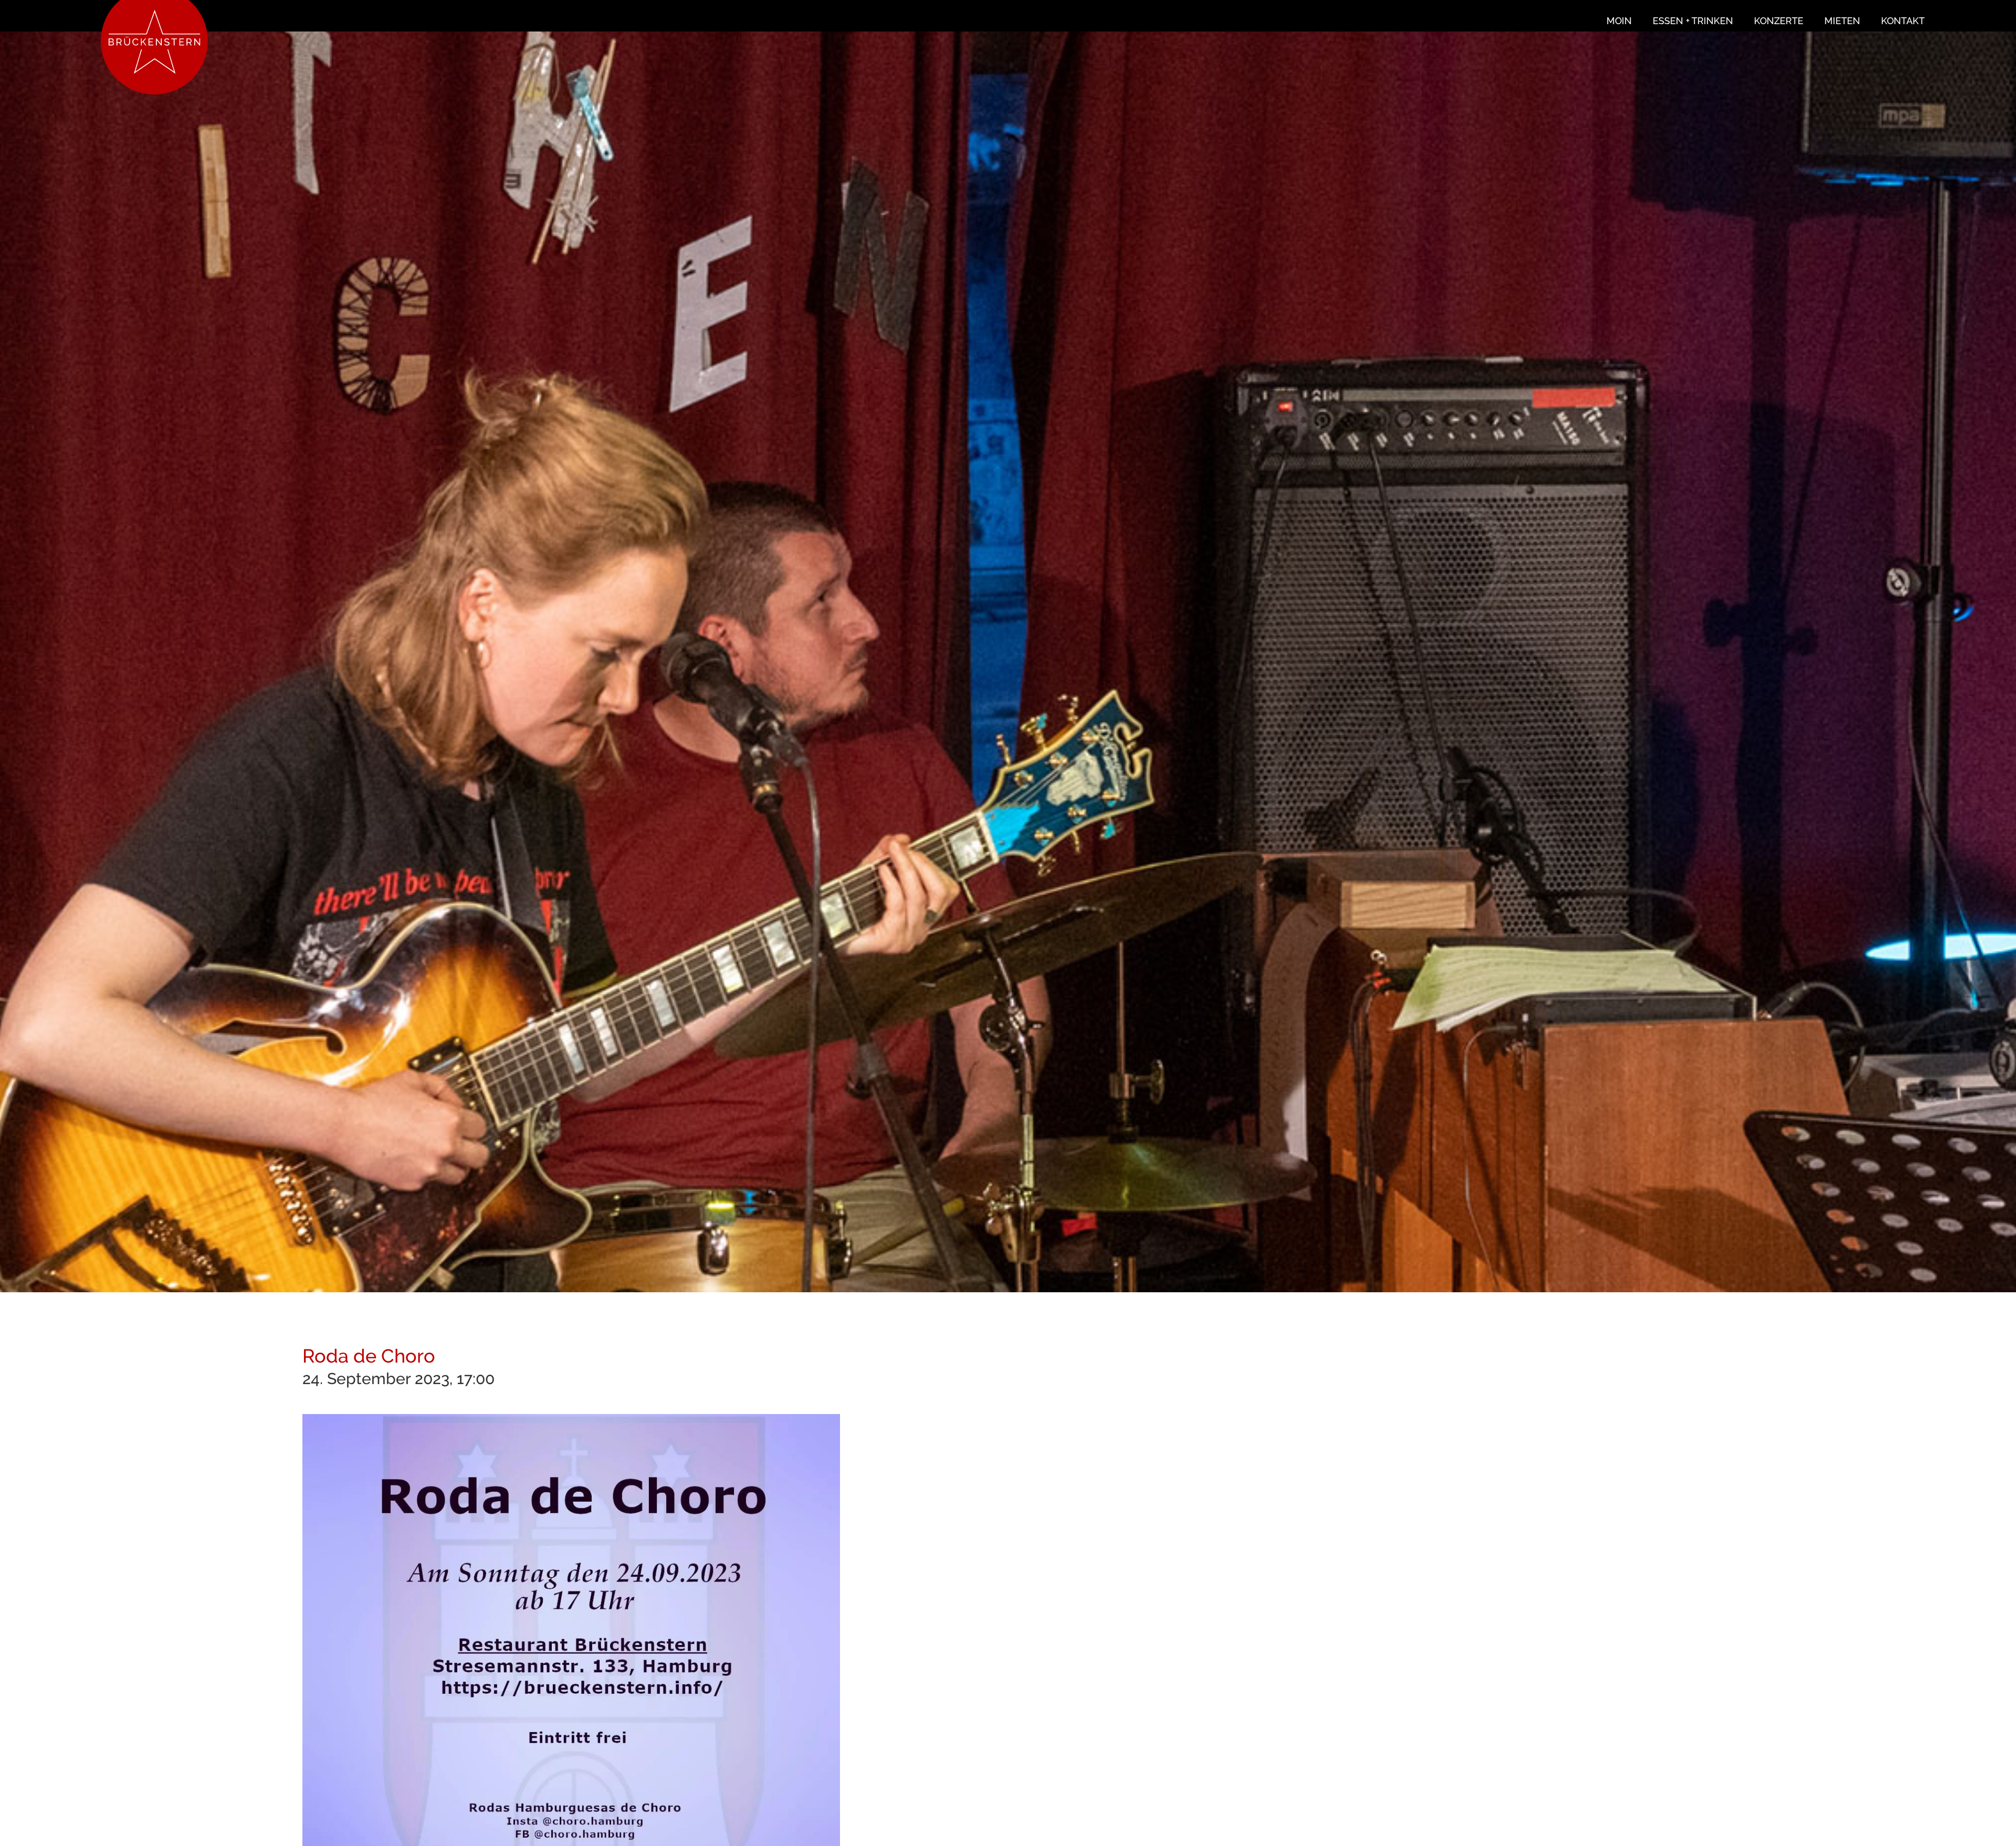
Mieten (1842, 21)
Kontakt (1903, 21)
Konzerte (1779, 21)
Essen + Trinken (1693, 21)
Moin (1619, 21)
